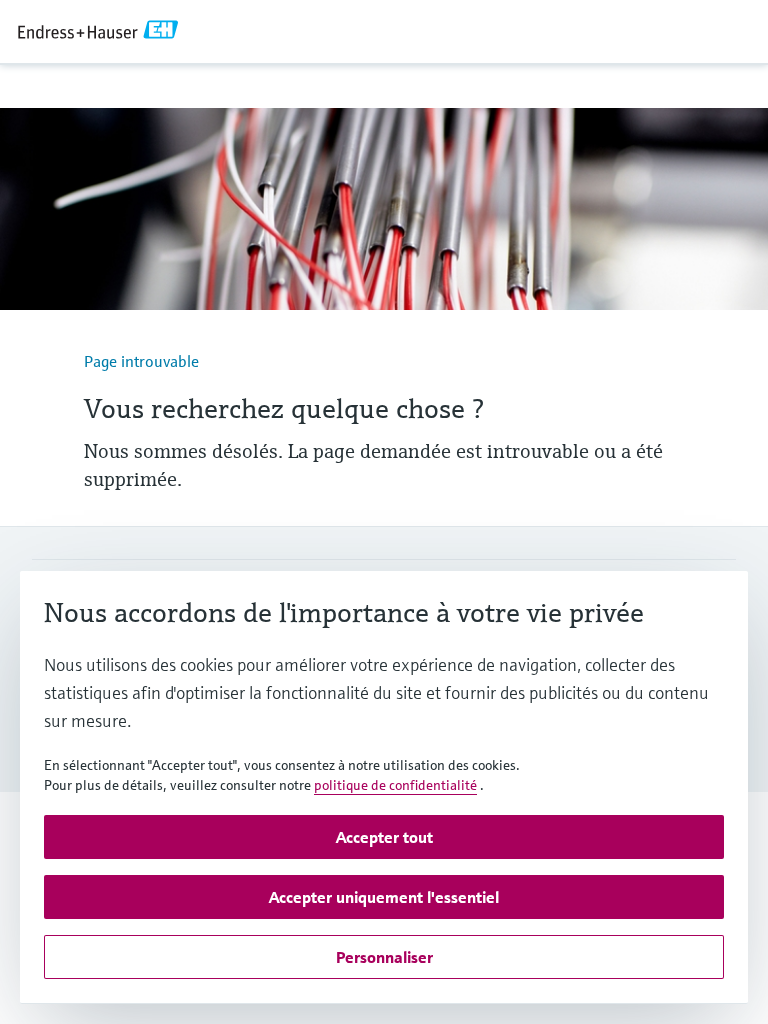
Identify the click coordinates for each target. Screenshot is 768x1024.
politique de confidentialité (395, 785)
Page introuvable (141, 361)
